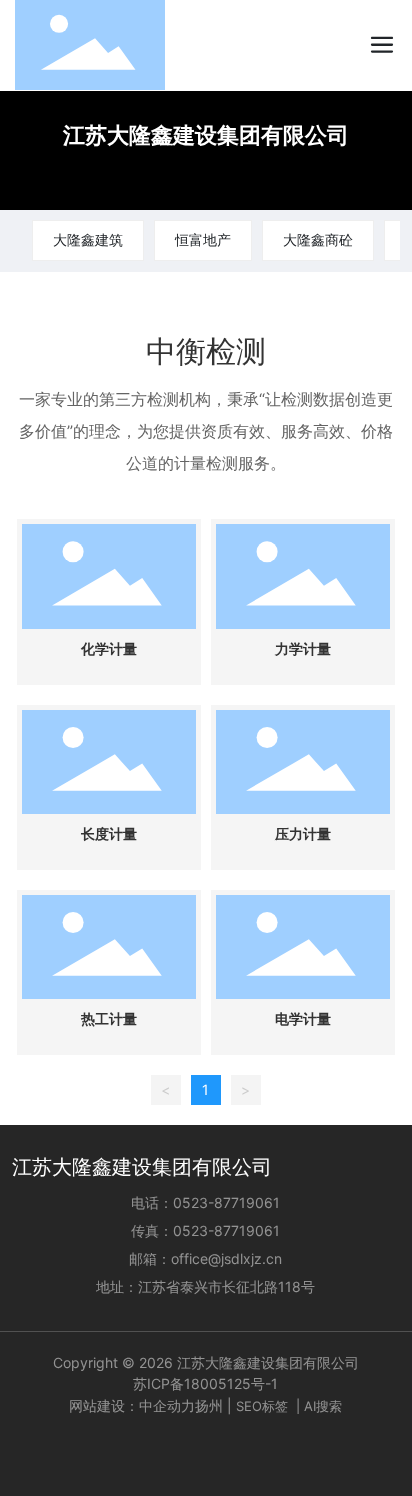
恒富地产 (203, 239)
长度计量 (109, 834)
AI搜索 (323, 1406)
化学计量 (109, 649)
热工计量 (109, 1019)
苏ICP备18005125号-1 (205, 1383)
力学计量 (303, 649)
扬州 (209, 1405)
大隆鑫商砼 (318, 239)
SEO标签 (262, 1406)
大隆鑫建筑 (88, 239)
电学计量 (303, 1019)
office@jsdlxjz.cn (226, 1258)
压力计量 (303, 834)
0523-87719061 (226, 1202)
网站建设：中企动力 (132, 1405)
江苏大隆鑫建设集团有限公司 (206, 135)
